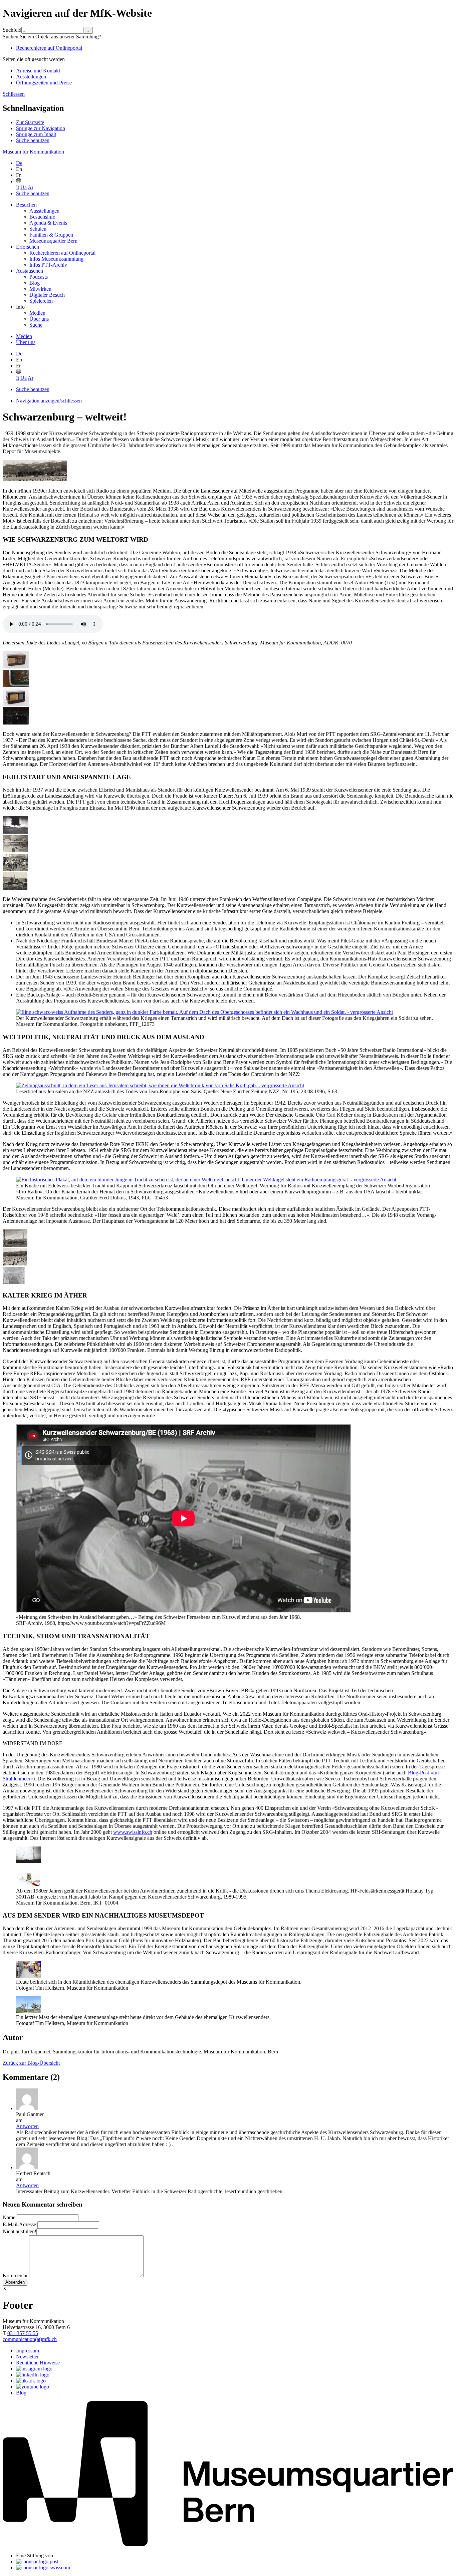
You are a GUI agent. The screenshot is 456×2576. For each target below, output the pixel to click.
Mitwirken (40, 289)
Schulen (38, 229)
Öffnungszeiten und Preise (44, 83)
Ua (24, 187)
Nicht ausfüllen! (20, 2231)
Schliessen (14, 94)
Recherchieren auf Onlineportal (49, 48)
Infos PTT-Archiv (48, 265)
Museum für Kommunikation (33, 152)
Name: (10, 2217)
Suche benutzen (33, 140)
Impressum (28, 2351)
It (18, 187)
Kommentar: (16, 2275)
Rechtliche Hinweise (38, 2363)
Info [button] (20, 307)
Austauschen (30, 271)
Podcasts (39, 277)
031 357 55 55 (23, 2333)
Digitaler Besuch (47, 295)
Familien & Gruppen (51, 235)
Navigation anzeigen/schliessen (49, 401)
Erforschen (28, 247)
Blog (35, 283)
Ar (31, 187)
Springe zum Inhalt (36, 134)
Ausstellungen (31, 77)
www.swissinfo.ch (133, 1832)
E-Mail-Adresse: (20, 2224)
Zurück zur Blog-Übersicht (31, 2063)
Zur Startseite (30, 122)
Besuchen (26, 205)
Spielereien (41, 301)
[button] (19, 181)
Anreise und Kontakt (38, 71)
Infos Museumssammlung (56, 259)
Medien (37, 313)
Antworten (27, 2126)
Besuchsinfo (42, 217)
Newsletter (27, 2357)
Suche (36, 325)
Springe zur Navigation (41, 128)
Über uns (39, 319)
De (19, 163)
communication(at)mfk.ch (30, 2339)
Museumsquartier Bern (53, 241)
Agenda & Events (48, 223)
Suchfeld (12, 30)
